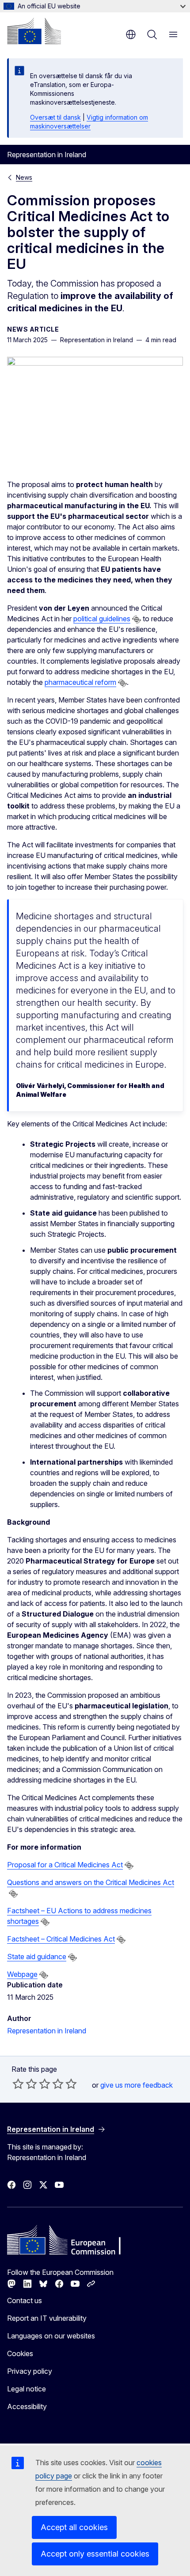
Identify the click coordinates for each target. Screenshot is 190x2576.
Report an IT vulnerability (47, 2318)
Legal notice (27, 2389)
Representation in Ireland (47, 2031)
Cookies (20, 2353)
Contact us (25, 2300)
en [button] (131, 34)
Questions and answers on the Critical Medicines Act (91, 1882)
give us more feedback (137, 2085)
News (24, 177)
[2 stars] (25, 2084)
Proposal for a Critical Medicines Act (65, 1865)
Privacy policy (30, 2371)
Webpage (22, 1974)
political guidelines (102, 619)
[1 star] (18, 2084)
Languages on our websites (51, 2336)
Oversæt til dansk (55, 117)
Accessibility (27, 2406)
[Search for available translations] (137, 619)
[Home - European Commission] (34, 31)
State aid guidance (37, 1957)
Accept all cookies (74, 2527)
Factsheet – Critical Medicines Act (61, 1939)
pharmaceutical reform (80, 682)
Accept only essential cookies (95, 2554)
